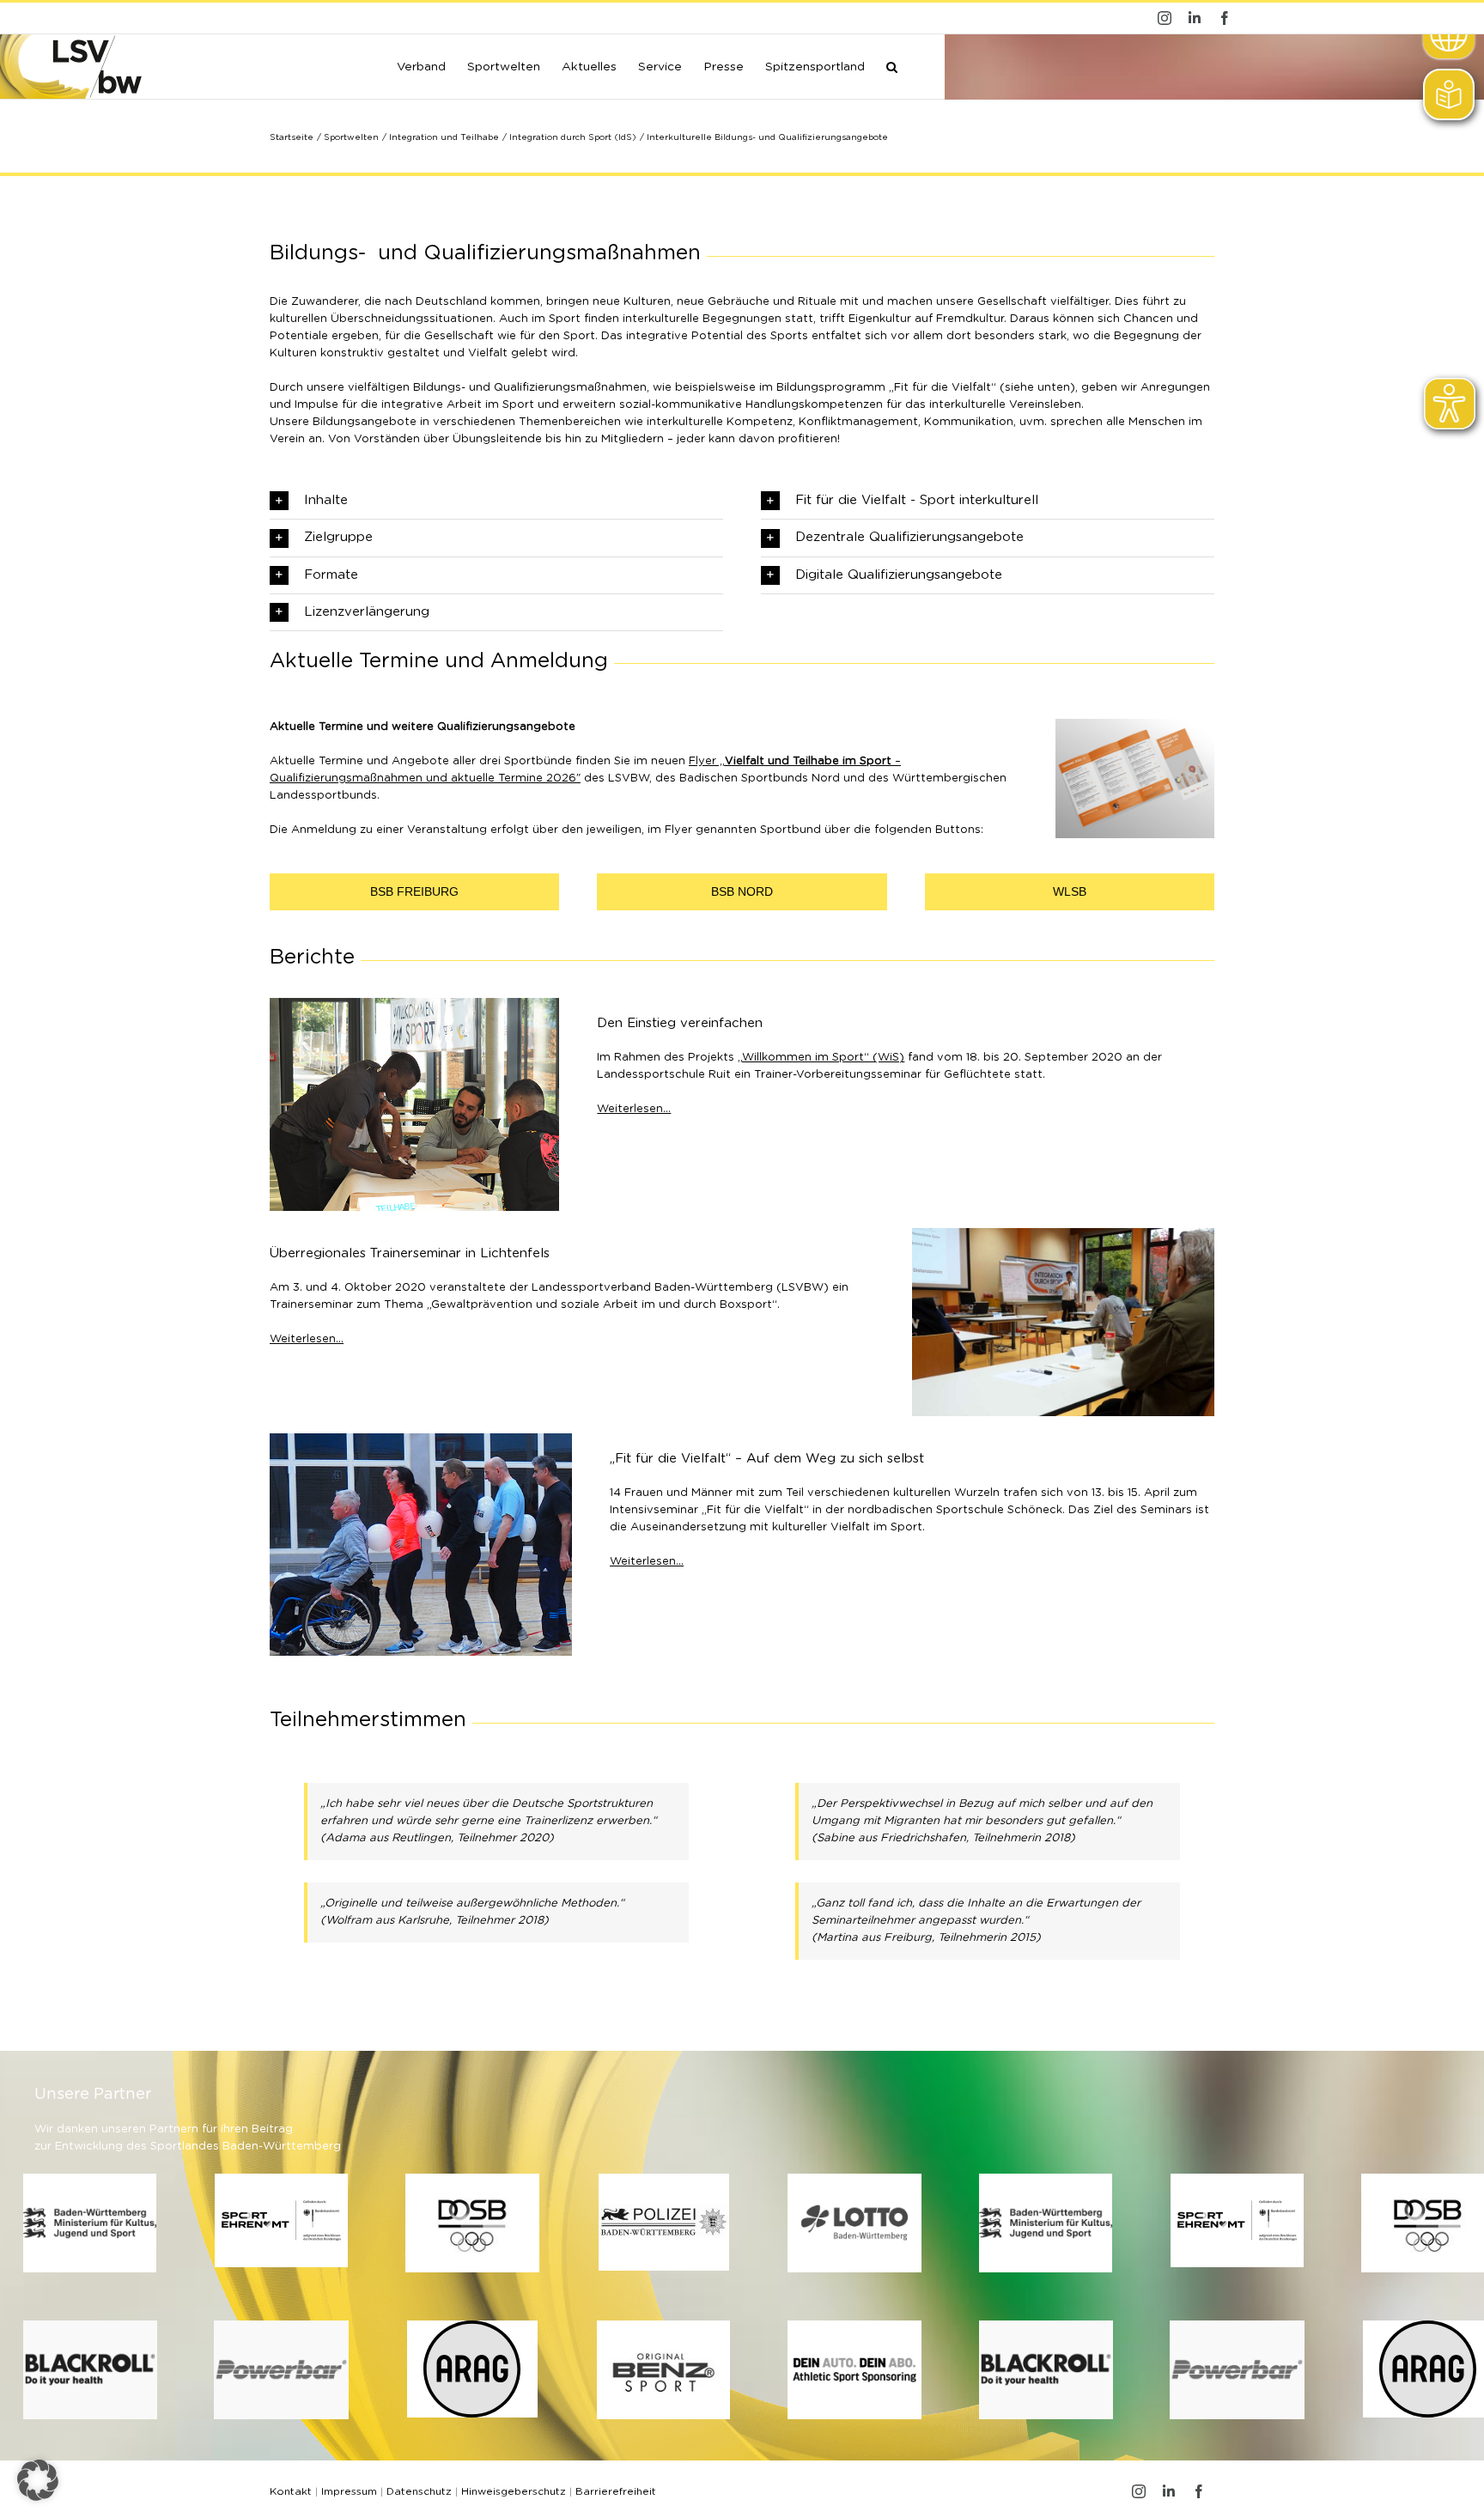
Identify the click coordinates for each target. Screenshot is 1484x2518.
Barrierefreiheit (616, 2491)
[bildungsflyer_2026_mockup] (1135, 724)
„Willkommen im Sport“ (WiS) (821, 1058)
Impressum (349, 2491)
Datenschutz (419, 2491)
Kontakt (291, 2491)
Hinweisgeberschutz (514, 2491)
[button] (892, 65)
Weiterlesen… (634, 1109)
